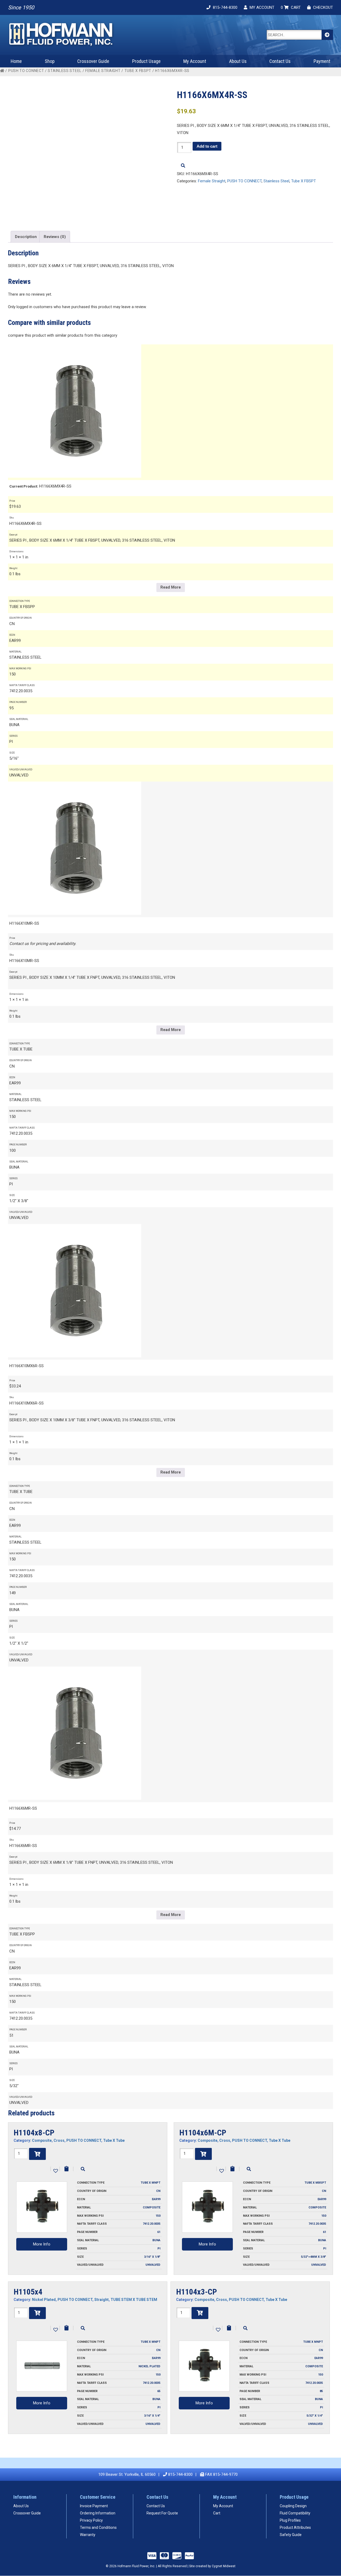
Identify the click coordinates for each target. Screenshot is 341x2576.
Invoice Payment (94, 2506)
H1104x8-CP (34, 2133)
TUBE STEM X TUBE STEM (134, 2300)
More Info (42, 2244)
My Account (195, 61)
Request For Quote (162, 2513)
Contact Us (280, 61)
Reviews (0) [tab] (55, 237)
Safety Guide (291, 2535)
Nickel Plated (44, 2300)
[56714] (200, 2313)
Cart (217, 2513)
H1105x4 (28, 2292)
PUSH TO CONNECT (26, 71)
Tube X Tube (114, 2140)
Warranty (88, 2535)
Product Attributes (295, 2527)
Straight (102, 2300)
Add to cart (207, 146)
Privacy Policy (91, 2520)
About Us (238, 61)
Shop (50, 61)
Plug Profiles (290, 2520)
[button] (55, 2170)
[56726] (37, 2154)
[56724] (203, 2154)
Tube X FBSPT (138, 71)
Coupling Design (293, 2506)
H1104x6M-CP (203, 2133)
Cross (59, 2140)
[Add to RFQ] (66, 2169)
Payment (322, 61)
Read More (171, 587)
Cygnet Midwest (224, 2566)
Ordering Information (98, 2513)
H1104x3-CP (196, 2292)
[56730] (37, 2313)
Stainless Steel (65, 71)
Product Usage (146, 61)
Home (16, 61)
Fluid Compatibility (295, 2513)
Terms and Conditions (98, 2527)
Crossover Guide (93, 61)
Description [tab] (26, 237)
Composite (42, 2140)
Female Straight (103, 71)
